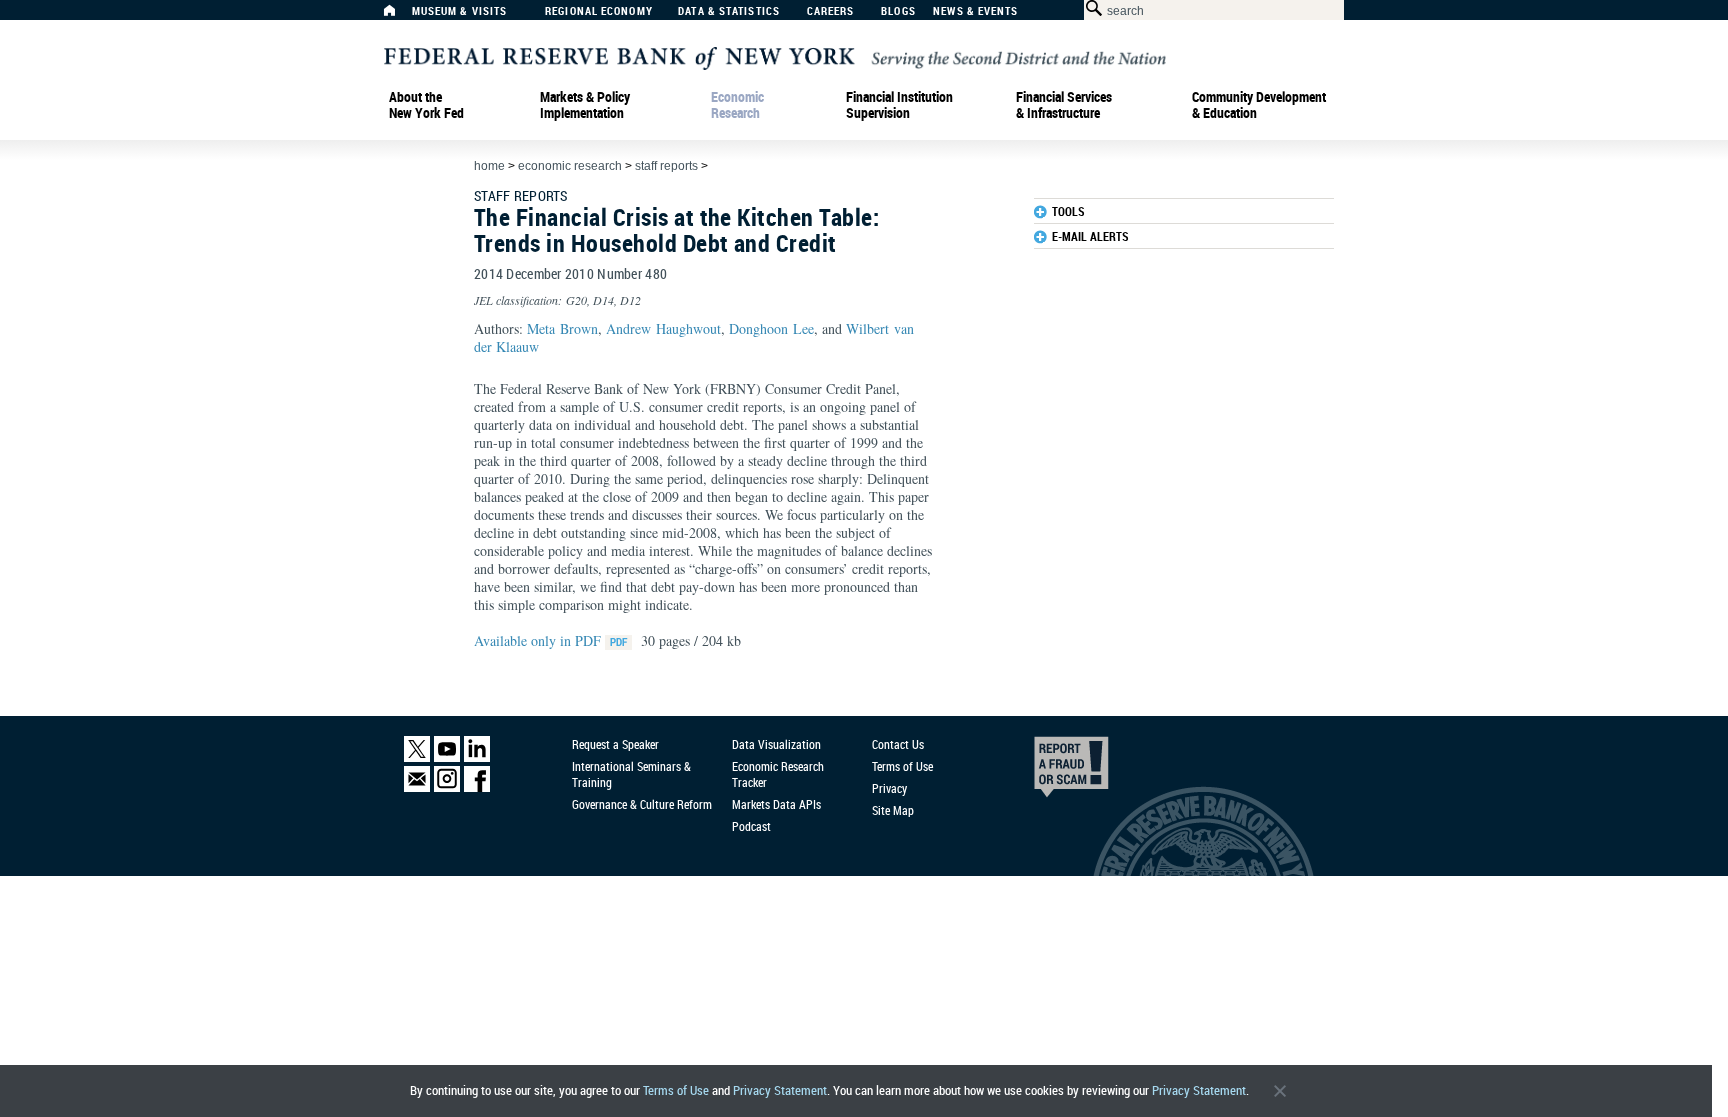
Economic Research (737, 105)
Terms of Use (676, 1090)
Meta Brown (562, 328)
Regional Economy (599, 11)
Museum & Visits (460, 11)
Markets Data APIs (776, 804)
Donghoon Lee (771, 328)
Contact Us (898, 744)
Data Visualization (776, 744)
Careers (831, 11)
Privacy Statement (780, 1090)
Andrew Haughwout (663, 328)
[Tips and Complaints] (1044, 772)
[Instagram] (447, 787)
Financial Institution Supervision (899, 105)
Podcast (751, 826)
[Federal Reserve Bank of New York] (775, 56)
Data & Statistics (729, 11)
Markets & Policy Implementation (585, 105)
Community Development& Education (1259, 105)
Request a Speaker (615, 744)
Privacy (889, 788)
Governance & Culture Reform (642, 804)
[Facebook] (477, 787)
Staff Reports (666, 166)
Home (489, 166)
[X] (417, 757)
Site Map (893, 810)
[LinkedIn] (477, 757)
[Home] (400, 15)
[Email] (417, 787)
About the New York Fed (426, 105)
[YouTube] (447, 757)
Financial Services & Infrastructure (1064, 105)
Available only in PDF (539, 640)
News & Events (975, 11)
